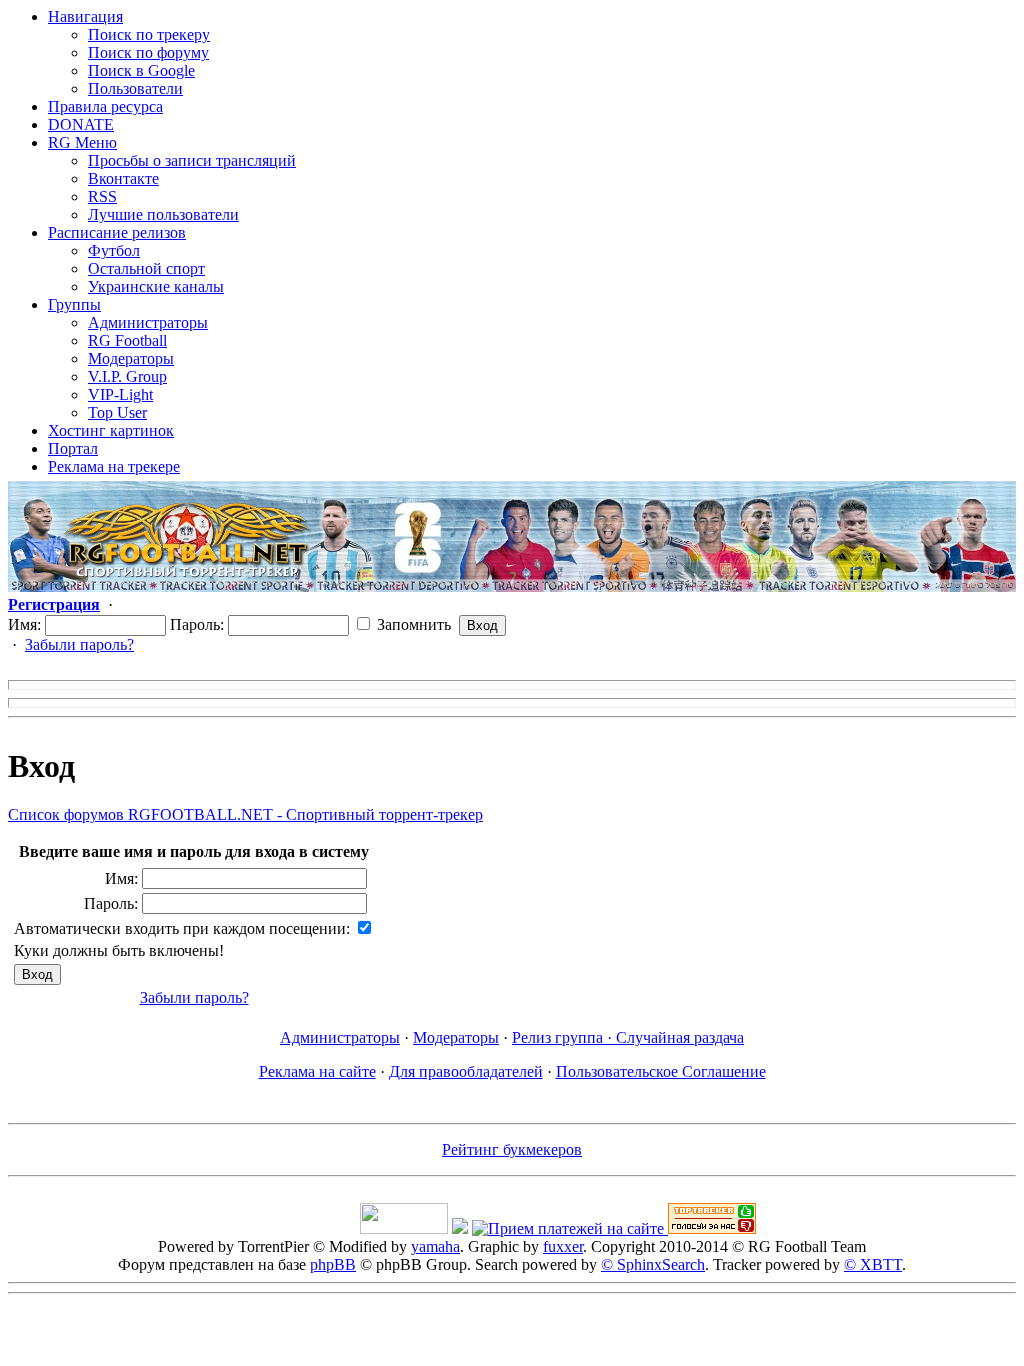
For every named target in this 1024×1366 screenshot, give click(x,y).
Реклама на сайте (317, 1071)
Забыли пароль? (79, 644)
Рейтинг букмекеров (512, 1149)
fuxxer (563, 1246)
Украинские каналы (156, 286)
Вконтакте (123, 178)
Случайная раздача (680, 1037)
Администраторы (148, 322)
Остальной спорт (146, 268)
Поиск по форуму (148, 52)
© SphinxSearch (653, 1264)
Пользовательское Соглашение (661, 1071)
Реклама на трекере (114, 466)
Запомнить (412, 624)
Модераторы (131, 358)
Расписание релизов (117, 232)
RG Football (127, 340)
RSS (102, 196)
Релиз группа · (564, 1037)
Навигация (85, 16)
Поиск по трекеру (149, 34)
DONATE (81, 124)
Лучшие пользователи (163, 214)
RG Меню (82, 142)
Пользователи (135, 88)
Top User (117, 412)
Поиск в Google (141, 70)
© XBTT (873, 1264)
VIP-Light (120, 394)
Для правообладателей (466, 1071)
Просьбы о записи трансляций (192, 160)
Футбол (114, 250)
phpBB (333, 1264)
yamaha (435, 1246)
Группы (74, 304)
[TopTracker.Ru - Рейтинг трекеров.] (712, 1228)
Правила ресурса (105, 106)
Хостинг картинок (111, 430)
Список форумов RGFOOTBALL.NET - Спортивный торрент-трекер (245, 814)
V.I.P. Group (127, 376)
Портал (73, 448)
